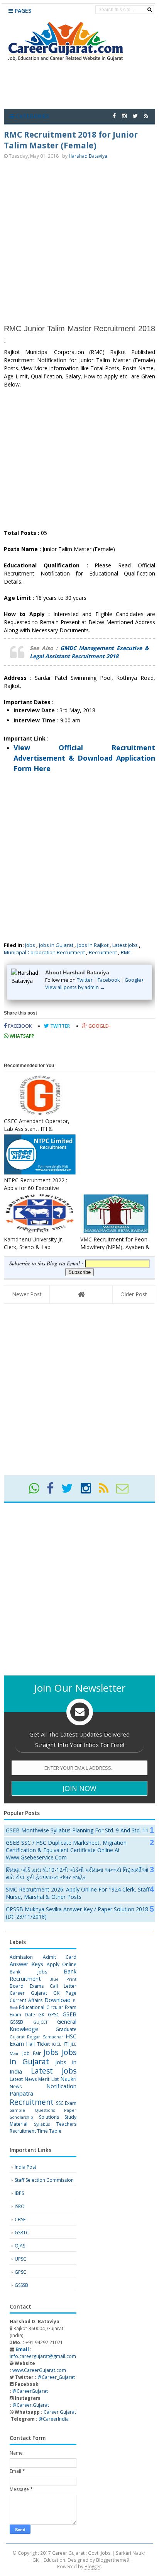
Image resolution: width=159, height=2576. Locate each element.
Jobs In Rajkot (93, 945)
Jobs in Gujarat (56, 945)
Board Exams (27, 1986)
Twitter (85, 980)
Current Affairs (26, 2000)
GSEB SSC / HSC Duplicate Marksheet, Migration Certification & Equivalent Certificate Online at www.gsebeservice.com (66, 1850)
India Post (25, 2167)
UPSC (20, 2259)
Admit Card (60, 1957)
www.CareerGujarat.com (39, 2370)
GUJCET (40, 2022)
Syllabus (42, 2124)
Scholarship (21, 2117)
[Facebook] (53, 1491)
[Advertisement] (79, 241)
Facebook (109, 980)
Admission (21, 1957)
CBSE (20, 2219)
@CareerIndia (54, 2419)
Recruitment (103, 952)
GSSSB (16, 2022)
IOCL (57, 2044)
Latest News (23, 2079)
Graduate (66, 2029)
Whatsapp (21, 1036)
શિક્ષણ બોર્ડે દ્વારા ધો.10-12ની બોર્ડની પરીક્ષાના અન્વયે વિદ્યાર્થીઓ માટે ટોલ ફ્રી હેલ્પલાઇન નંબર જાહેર (77, 1873)
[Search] (150, 10)
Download (58, 2000)
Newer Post (27, 1294)
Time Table (49, 2131)
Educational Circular (41, 2007)
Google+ (134, 980)
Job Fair (31, 2053)
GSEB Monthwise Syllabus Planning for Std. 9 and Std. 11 (77, 1830)
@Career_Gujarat (56, 2377)
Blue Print (63, 1979)
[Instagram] (89, 1491)
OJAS (20, 2246)
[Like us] (114, 116)
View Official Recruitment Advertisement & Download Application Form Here (84, 758)
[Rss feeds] (146, 116)
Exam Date (22, 2015)
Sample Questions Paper (43, 2110)
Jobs (30, 945)
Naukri (68, 2079)
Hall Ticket (38, 2044)
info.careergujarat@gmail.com (43, 2353)
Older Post (134, 1294)
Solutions (49, 2117)
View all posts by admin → (75, 987)
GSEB (69, 2014)
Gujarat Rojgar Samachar (36, 2037)
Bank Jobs (28, 1972)
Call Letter (63, 1986)
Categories (32, 116)
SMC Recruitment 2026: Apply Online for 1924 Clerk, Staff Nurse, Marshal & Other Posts (78, 1893)
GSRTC (22, 2233)
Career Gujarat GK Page (43, 1993)
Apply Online (62, 1964)
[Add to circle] (124, 116)
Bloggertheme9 (113, 2560)
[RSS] (107, 1491)
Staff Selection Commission (44, 2180)
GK (41, 2015)
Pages (22, 11)
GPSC (54, 2015)
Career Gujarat (60, 2412)
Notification (61, 2086)
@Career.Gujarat (31, 2405)
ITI (66, 2044)
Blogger (93, 2566)
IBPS (19, 2193)
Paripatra (21, 2093)
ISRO (20, 2206)
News (16, 2087)
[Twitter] (70, 1491)
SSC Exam (66, 2103)
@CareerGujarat (30, 2391)
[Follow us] (135, 116)
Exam (71, 2007)
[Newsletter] (126, 1491)
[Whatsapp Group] (37, 1491)
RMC (126, 952)
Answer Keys (26, 1964)
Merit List (48, 2079)
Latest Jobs (125, 945)
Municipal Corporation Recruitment (44, 952)
